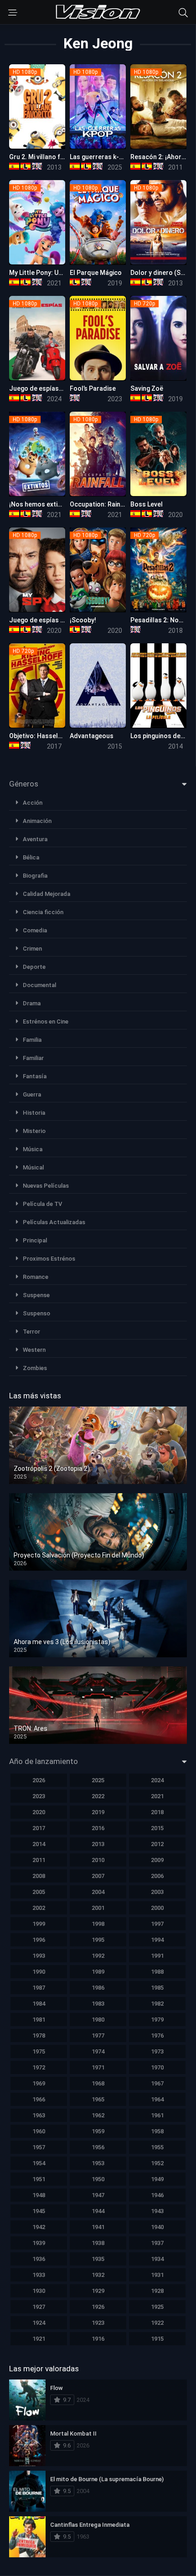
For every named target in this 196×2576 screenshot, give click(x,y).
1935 (98, 2259)
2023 (39, 1796)
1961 (157, 2115)
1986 (98, 1988)
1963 (39, 2115)
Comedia (35, 930)
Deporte (34, 967)
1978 (39, 2035)
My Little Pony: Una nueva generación (64, 273)
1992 (98, 1956)
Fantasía (35, 1076)
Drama (32, 1003)
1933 (39, 2275)
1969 (39, 2083)
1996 (39, 1940)
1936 (39, 2259)
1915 (157, 2339)
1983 (98, 2004)
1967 (157, 2083)
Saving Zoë (147, 388)
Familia (32, 1040)
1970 (157, 2067)
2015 (157, 1828)
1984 (39, 2004)
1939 (39, 2243)
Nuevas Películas (46, 1186)
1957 (39, 2147)
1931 (157, 2275)
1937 (157, 2243)
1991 (157, 1956)
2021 (157, 1796)
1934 (157, 2259)
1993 (39, 1956)
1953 (98, 2163)
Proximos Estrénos (49, 1259)
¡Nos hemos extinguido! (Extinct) (58, 504)
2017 (39, 1828)
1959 (98, 2131)
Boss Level (147, 504)
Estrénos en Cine (46, 1022)
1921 (39, 2339)
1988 (157, 1972)
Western (34, 1350)
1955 (157, 2147)
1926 (98, 2307)
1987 (39, 1988)
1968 (98, 2083)
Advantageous (92, 736)
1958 (157, 2131)
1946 (157, 2195)
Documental (39, 985)
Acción (33, 803)
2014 (39, 1844)
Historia (34, 1113)
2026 (39, 1780)
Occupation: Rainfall (100, 504)
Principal (35, 1240)
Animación (37, 821)
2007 (98, 1876)
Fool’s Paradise (93, 388)
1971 (98, 2067)
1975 (39, 2051)
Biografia (35, 876)
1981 (39, 2020)
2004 (98, 1892)
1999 (39, 1924)
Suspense (36, 1295)
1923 (98, 2323)
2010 (98, 1860)
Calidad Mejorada (46, 894)
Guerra (32, 1094)
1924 (39, 2323)
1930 (39, 2291)
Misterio (34, 1131)
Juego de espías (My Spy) (47, 620)
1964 (157, 2099)
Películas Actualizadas (54, 1222)
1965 (98, 2099)
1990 (39, 1972)
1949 (157, 2179)
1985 (157, 1988)
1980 (98, 2020)
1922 (157, 2323)
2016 (98, 1828)
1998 (98, 1924)
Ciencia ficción (43, 912)
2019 (98, 1812)
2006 (157, 1876)
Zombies (35, 1368)
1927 (39, 2307)
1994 (157, 1940)
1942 (39, 2227)
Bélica (31, 857)
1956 (98, 2147)
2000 (157, 1908)
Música (33, 1149)
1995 (98, 1940)
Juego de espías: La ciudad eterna (61, 388)
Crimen (32, 949)
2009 (157, 1860)
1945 (39, 2211)
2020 (39, 1812)
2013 (98, 1844)
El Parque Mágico (96, 273)
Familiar (33, 1058)
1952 (157, 2163)
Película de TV (42, 1204)
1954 (39, 2163)
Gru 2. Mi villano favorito (46, 157)
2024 (157, 1780)
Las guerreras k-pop (100, 157)
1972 (39, 2067)
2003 (157, 1892)
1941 (98, 2227)
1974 (98, 2051)
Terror (31, 1332)
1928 (157, 2291)
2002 (39, 1908)
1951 (39, 2179)
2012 (157, 1844)
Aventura (35, 839)
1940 (157, 2227)
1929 (98, 2291)
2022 (98, 1796)
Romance (36, 1277)
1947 (98, 2195)
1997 (157, 1924)
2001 (98, 1908)
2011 (39, 1860)
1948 (39, 2195)
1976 (157, 2035)
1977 (98, 2035)
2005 (39, 1892)
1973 (157, 2051)
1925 (157, 2307)
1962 (98, 2115)
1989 (98, 1972)
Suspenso (36, 1313)
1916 (98, 2339)
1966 (39, 2099)
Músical (33, 1167)
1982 (157, 2004)
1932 (98, 2275)
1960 (39, 2131)
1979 (157, 2020)
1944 (98, 2211)
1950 (98, 2179)
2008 (39, 1876)
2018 (157, 1812)
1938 (98, 2243)
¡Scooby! (83, 620)
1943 (157, 2211)
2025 (98, 1780)
